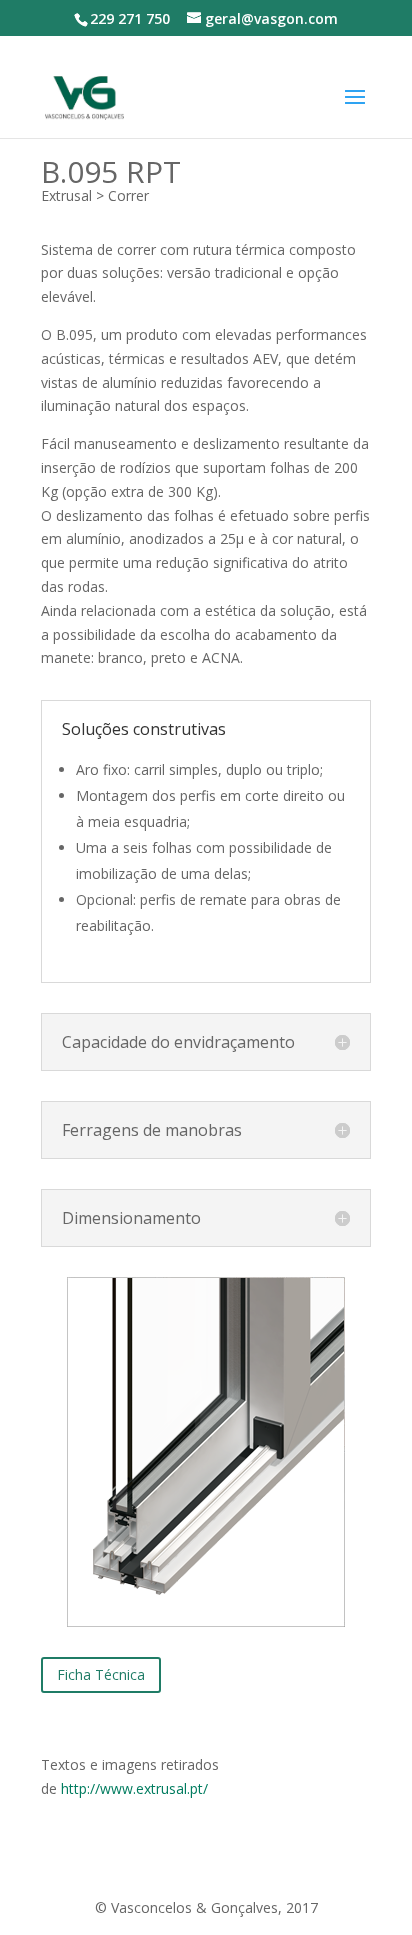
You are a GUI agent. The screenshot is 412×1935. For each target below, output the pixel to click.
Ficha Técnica (101, 1674)
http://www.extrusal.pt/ (134, 1788)
